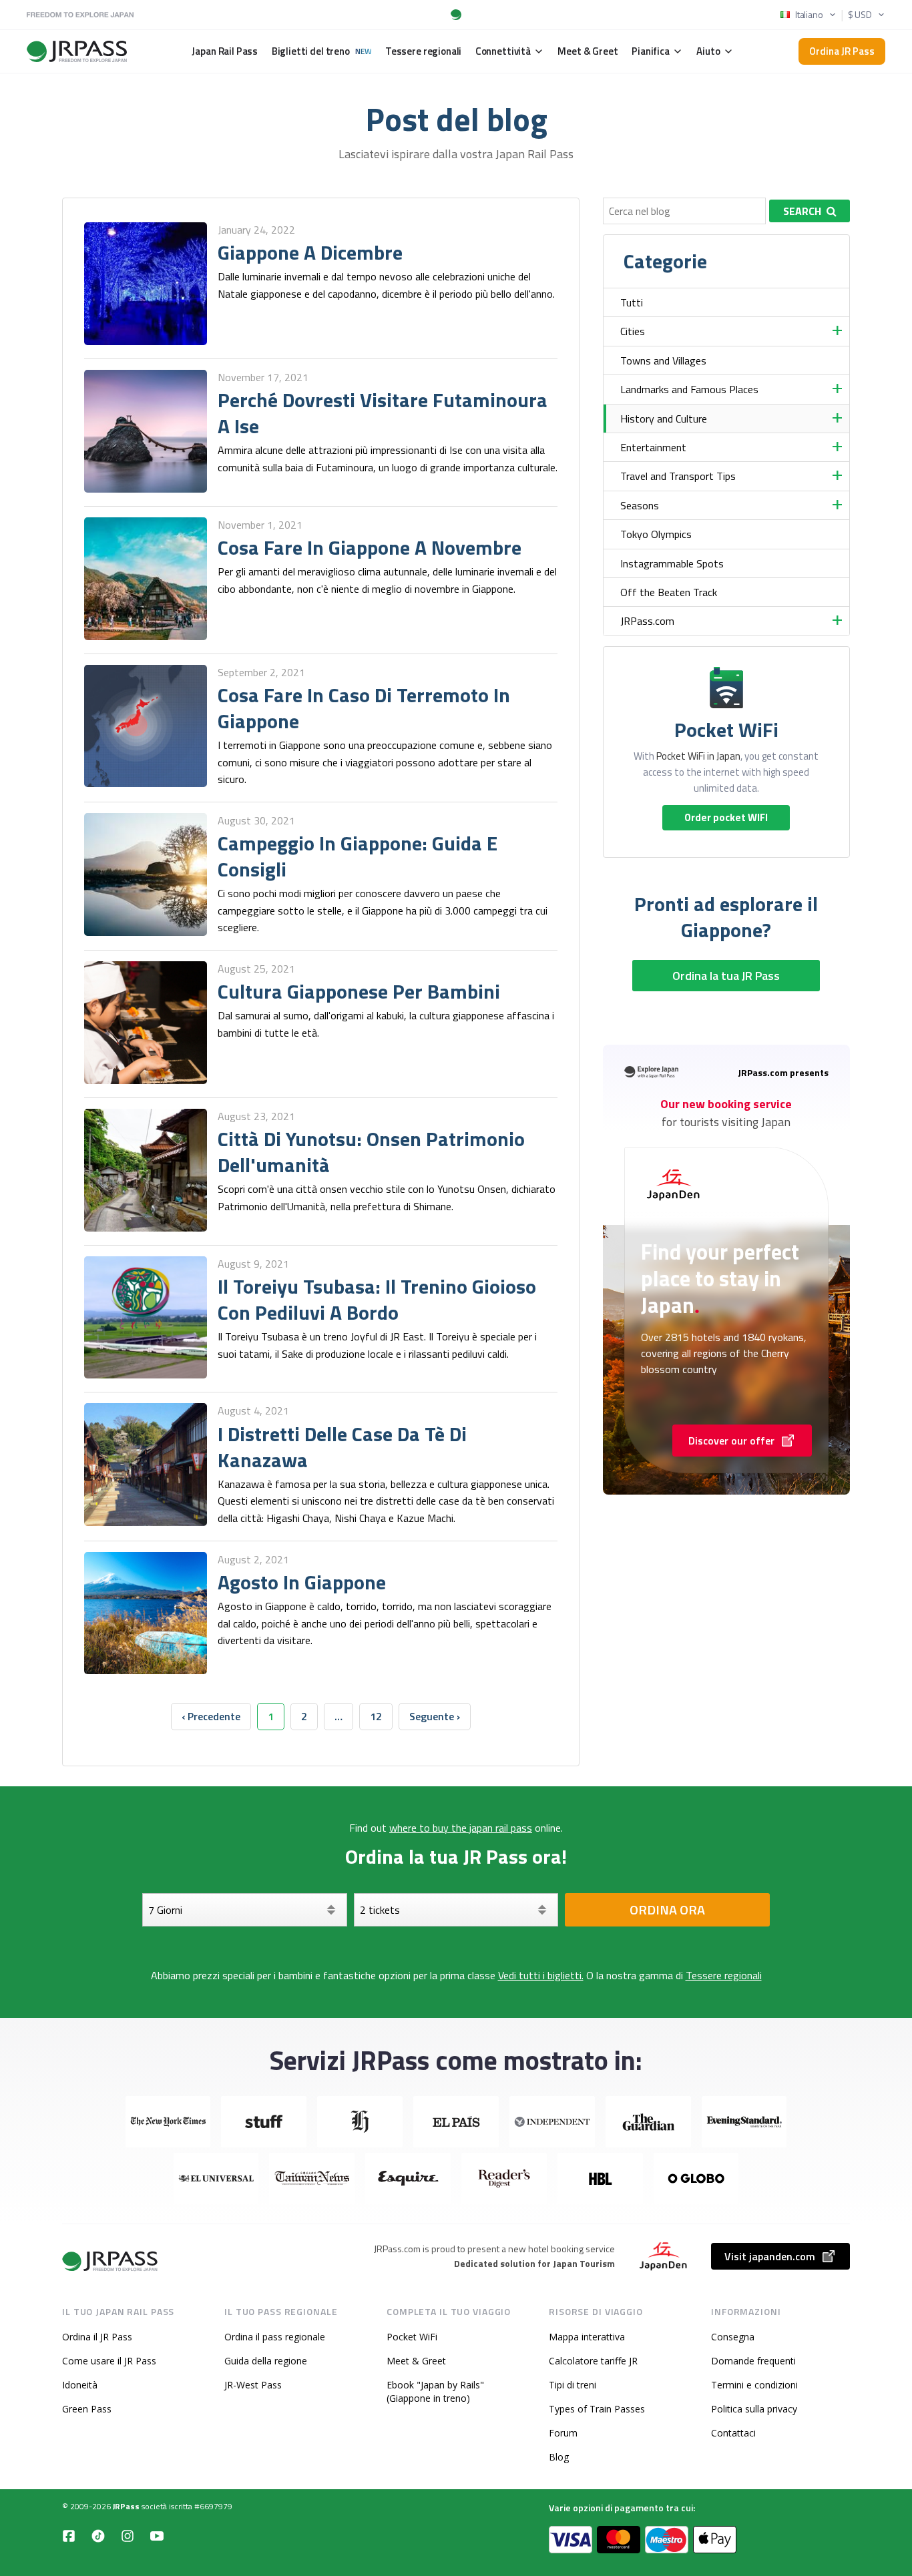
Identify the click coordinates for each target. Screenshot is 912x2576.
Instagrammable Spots (672, 563)
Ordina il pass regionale (275, 2337)
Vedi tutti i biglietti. (541, 1975)
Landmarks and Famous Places (689, 389)
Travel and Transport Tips (678, 476)
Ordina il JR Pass (97, 2337)
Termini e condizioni (754, 2385)
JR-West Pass (253, 2385)
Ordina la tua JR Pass (726, 976)
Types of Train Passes (597, 2409)
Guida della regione (266, 2361)
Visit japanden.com (770, 2256)
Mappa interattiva (587, 2337)
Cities (633, 331)
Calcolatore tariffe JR (593, 2361)
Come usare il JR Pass (109, 2361)
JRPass (126, 2506)
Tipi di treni (573, 2385)
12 (376, 1716)
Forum (563, 2433)
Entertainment (653, 447)
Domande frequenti (753, 2361)
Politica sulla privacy (754, 2409)
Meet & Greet (416, 2361)
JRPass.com (647, 621)
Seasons (640, 505)
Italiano (809, 15)
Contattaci (733, 2433)
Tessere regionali (724, 1975)
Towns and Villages (663, 360)
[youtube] (157, 2536)
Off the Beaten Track (669, 592)
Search (802, 211)
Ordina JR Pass (842, 51)
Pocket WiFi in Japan (698, 756)
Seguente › (435, 1716)
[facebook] (69, 2536)
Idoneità (80, 2385)
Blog (559, 2457)
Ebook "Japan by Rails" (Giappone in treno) (435, 2391)
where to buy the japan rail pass (461, 1828)
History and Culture (664, 419)
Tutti (632, 302)
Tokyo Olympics (656, 534)
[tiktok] (98, 2536)
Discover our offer (731, 1441)
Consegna (733, 2337)
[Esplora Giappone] (111, 2261)
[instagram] (128, 2536)
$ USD (860, 15)
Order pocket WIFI (726, 817)
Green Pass (87, 2409)
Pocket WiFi (412, 2337)
